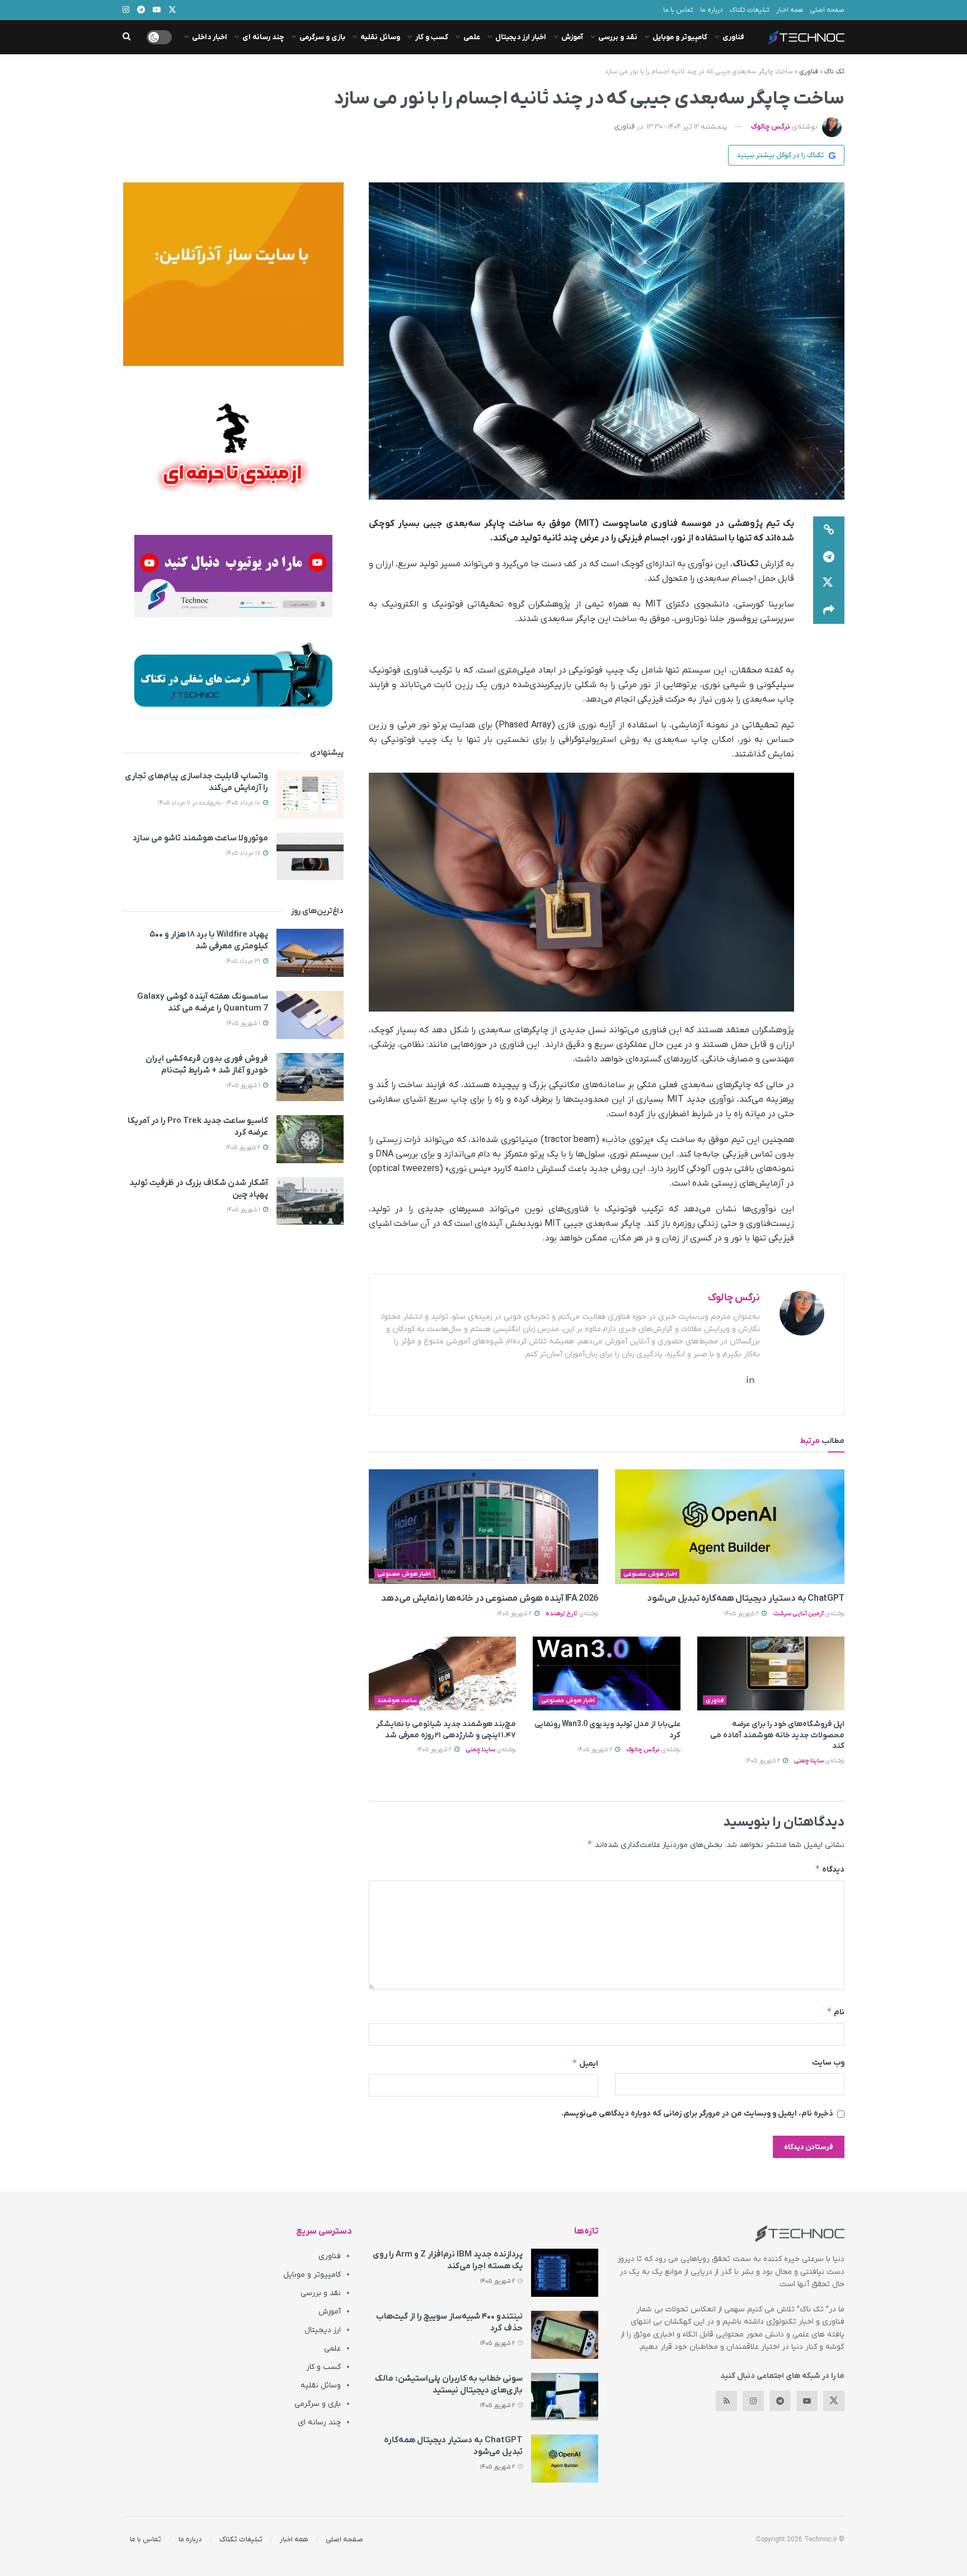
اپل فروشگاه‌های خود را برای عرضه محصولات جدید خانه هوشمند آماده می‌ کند (777, 1735)
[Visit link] (233, 274)
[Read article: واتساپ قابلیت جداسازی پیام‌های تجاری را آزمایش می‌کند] (310, 795)
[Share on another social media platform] (829, 610)
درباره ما (712, 10)
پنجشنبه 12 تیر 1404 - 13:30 (687, 127)
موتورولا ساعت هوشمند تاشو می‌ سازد (200, 838)
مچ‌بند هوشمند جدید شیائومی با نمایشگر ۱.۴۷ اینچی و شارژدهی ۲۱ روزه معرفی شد (446, 1730)
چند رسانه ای (263, 37)
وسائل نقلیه (380, 37)
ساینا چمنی (809, 1761)
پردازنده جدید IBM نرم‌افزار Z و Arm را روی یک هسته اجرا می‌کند (448, 2260)
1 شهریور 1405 (244, 1023)
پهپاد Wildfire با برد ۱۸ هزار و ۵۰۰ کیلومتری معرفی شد (209, 940)
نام (835, 2012)
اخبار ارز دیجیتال (521, 37)
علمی (472, 37)
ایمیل (585, 2063)
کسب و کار (432, 37)
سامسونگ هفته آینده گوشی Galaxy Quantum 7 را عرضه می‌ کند (203, 1002)
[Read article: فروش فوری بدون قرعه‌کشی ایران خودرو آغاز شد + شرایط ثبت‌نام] (310, 1077)
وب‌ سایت (828, 2063)
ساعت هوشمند (397, 1700)
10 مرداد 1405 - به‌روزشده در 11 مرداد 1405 (210, 803)
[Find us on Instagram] (753, 2401)
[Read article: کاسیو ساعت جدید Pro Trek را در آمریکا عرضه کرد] (310, 1139)
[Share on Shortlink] (829, 530)
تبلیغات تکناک (750, 10)
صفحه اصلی (827, 10)
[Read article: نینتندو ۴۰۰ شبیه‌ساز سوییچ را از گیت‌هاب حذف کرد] (565, 2335)
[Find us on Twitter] (834, 2401)
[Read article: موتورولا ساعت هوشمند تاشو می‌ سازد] (310, 857)
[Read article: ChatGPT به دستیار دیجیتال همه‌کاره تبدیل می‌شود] (730, 1527)
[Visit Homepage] (806, 37)
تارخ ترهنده (562, 1614)
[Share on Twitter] (829, 584)
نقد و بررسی (618, 37)
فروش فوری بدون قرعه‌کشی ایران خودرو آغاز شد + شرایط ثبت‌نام (207, 1064)
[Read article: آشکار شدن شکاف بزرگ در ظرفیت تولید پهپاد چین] (310, 1201)
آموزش (572, 37)
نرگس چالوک (771, 127)
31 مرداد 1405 (244, 961)
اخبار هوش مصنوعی (650, 1574)
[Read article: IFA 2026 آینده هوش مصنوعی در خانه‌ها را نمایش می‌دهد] (483, 1527)
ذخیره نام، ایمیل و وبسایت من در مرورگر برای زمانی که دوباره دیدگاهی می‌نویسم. (697, 2114)
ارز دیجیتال (323, 2330)
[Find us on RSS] (726, 2401)
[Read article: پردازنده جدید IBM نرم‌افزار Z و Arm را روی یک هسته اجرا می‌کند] (565, 2273)
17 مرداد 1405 (244, 853)
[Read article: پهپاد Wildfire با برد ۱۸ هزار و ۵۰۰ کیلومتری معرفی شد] (310, 953)
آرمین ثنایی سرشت (798, 1614)
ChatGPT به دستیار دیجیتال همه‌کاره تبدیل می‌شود (746, 1599)
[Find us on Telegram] (780, 2401)
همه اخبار (790, 10)
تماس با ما (678, 10)
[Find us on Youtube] (807, 2401)
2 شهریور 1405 (742, 1614)
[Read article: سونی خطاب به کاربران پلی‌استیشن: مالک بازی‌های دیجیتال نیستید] (565, 2397)
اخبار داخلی (210, 37)
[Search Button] (127, 37)
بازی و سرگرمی (322, 37)
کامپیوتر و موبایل (680, 37)
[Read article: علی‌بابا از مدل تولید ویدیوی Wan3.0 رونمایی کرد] (606, 1674)
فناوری (733, 37)
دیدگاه (830, 1869)
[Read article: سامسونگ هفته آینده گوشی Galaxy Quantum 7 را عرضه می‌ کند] (310, 1015)
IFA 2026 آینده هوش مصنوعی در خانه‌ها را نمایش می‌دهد (490, 1599)
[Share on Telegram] (829, 557)
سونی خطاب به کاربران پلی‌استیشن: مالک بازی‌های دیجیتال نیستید (449, 2384)
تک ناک (834, 72)
